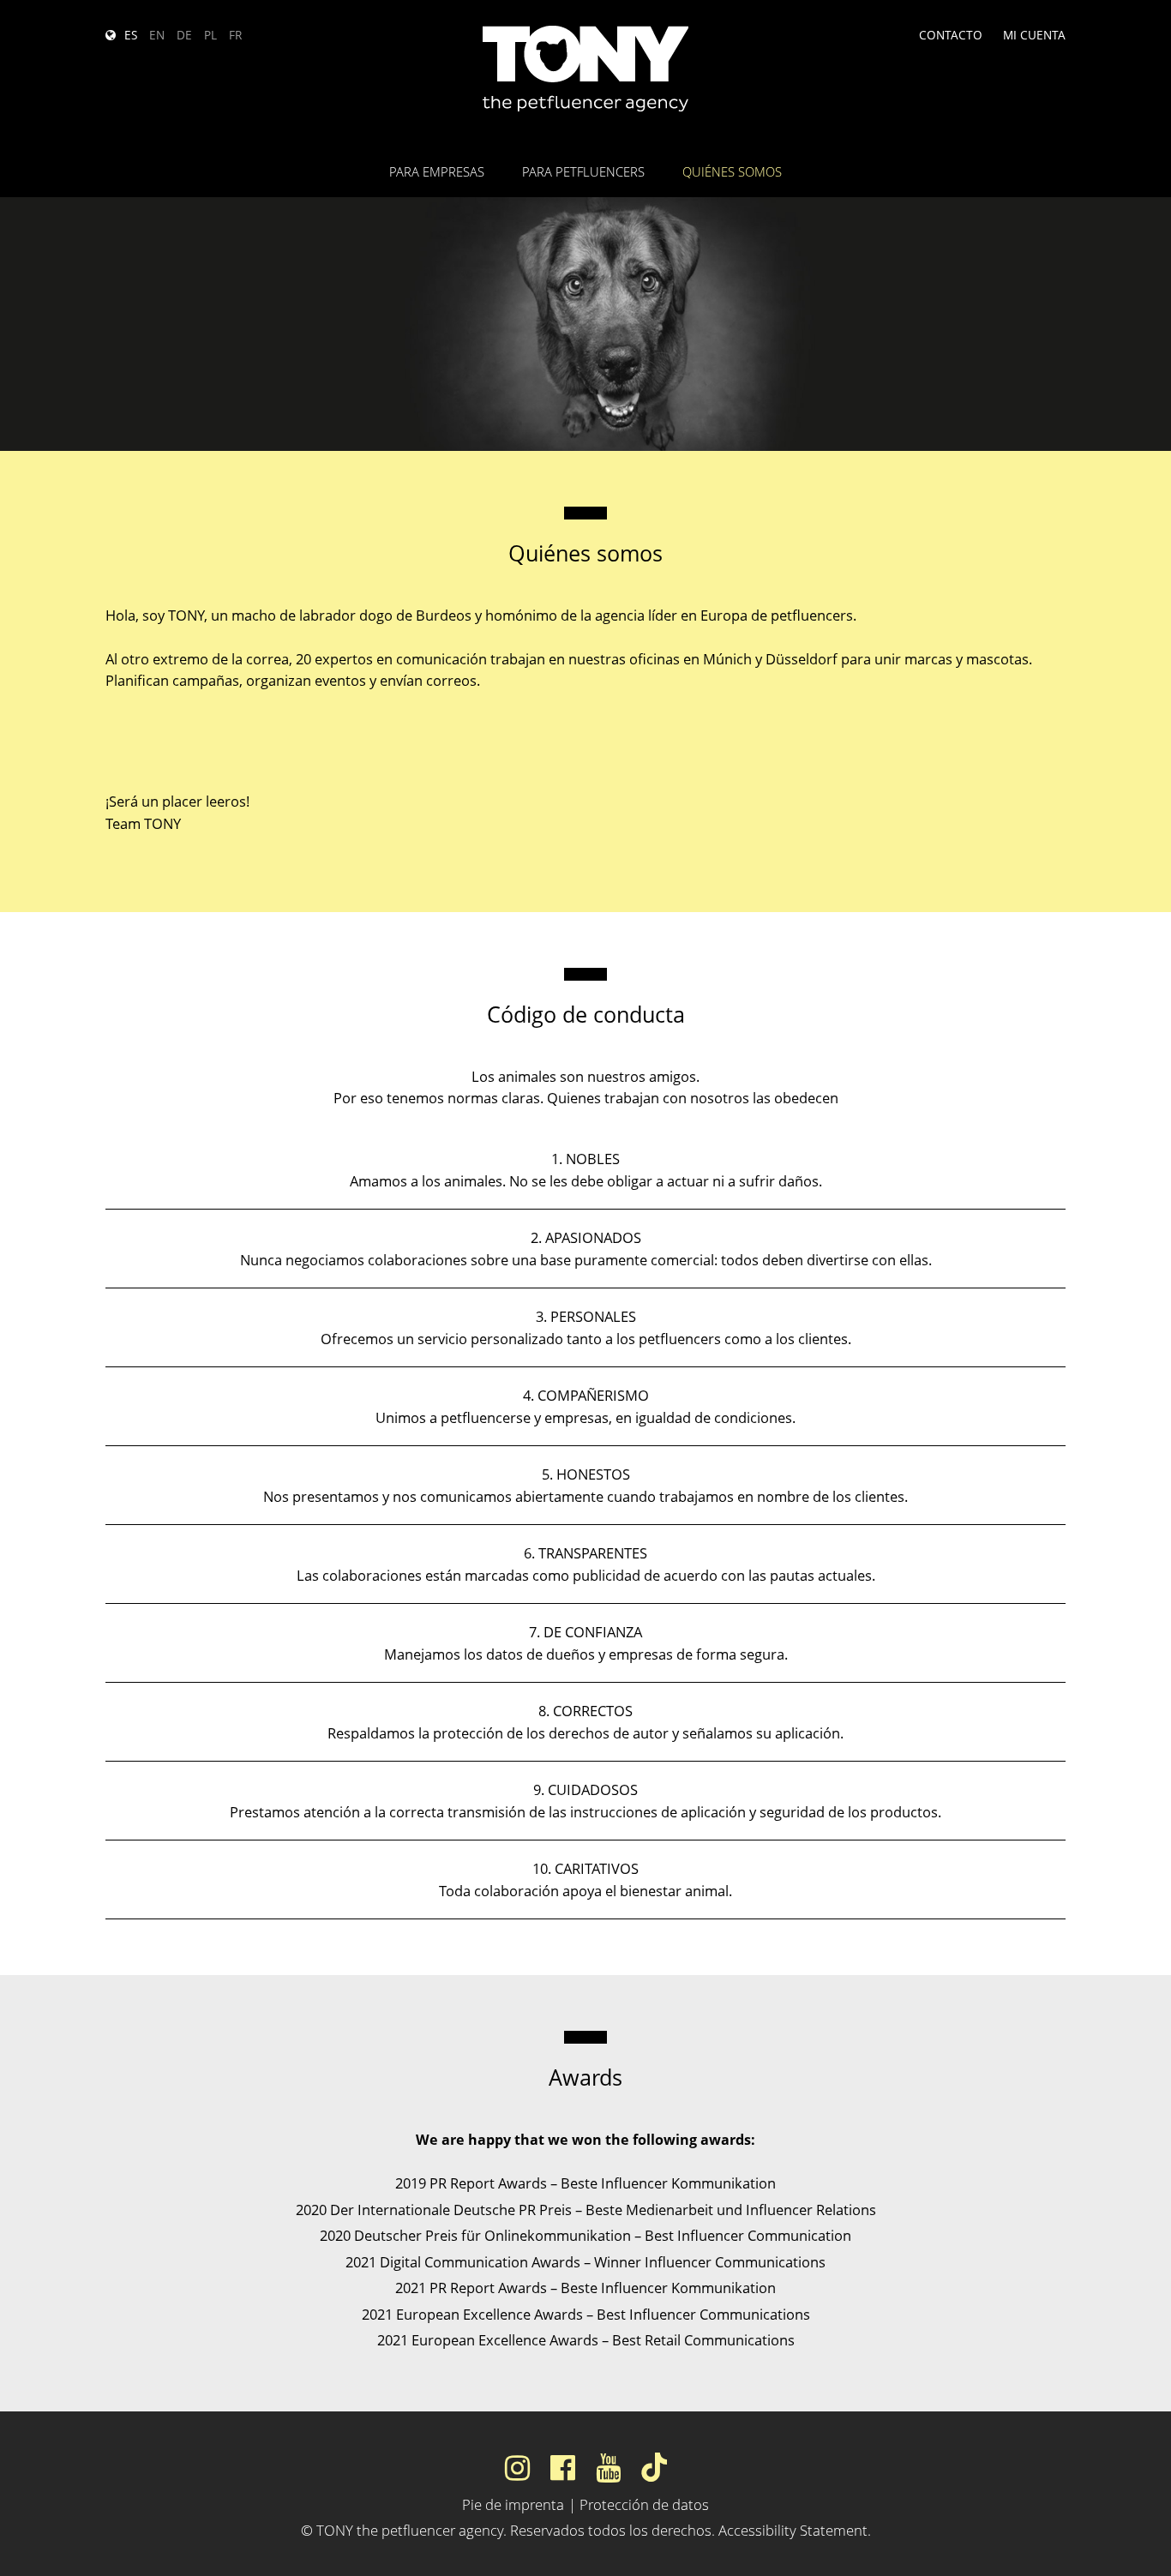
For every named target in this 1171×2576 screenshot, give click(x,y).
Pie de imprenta (513, 2504)
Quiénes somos (732, 171)
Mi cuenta (1034, 35)
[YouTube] (608, 2467)
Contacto (951, 35)
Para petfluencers (583, 171)
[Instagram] (517, 2467)
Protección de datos (644, 2504)
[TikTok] (654, 2467)
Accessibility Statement (793, 2530)
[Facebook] (563, 2467)
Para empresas (437, 171)
